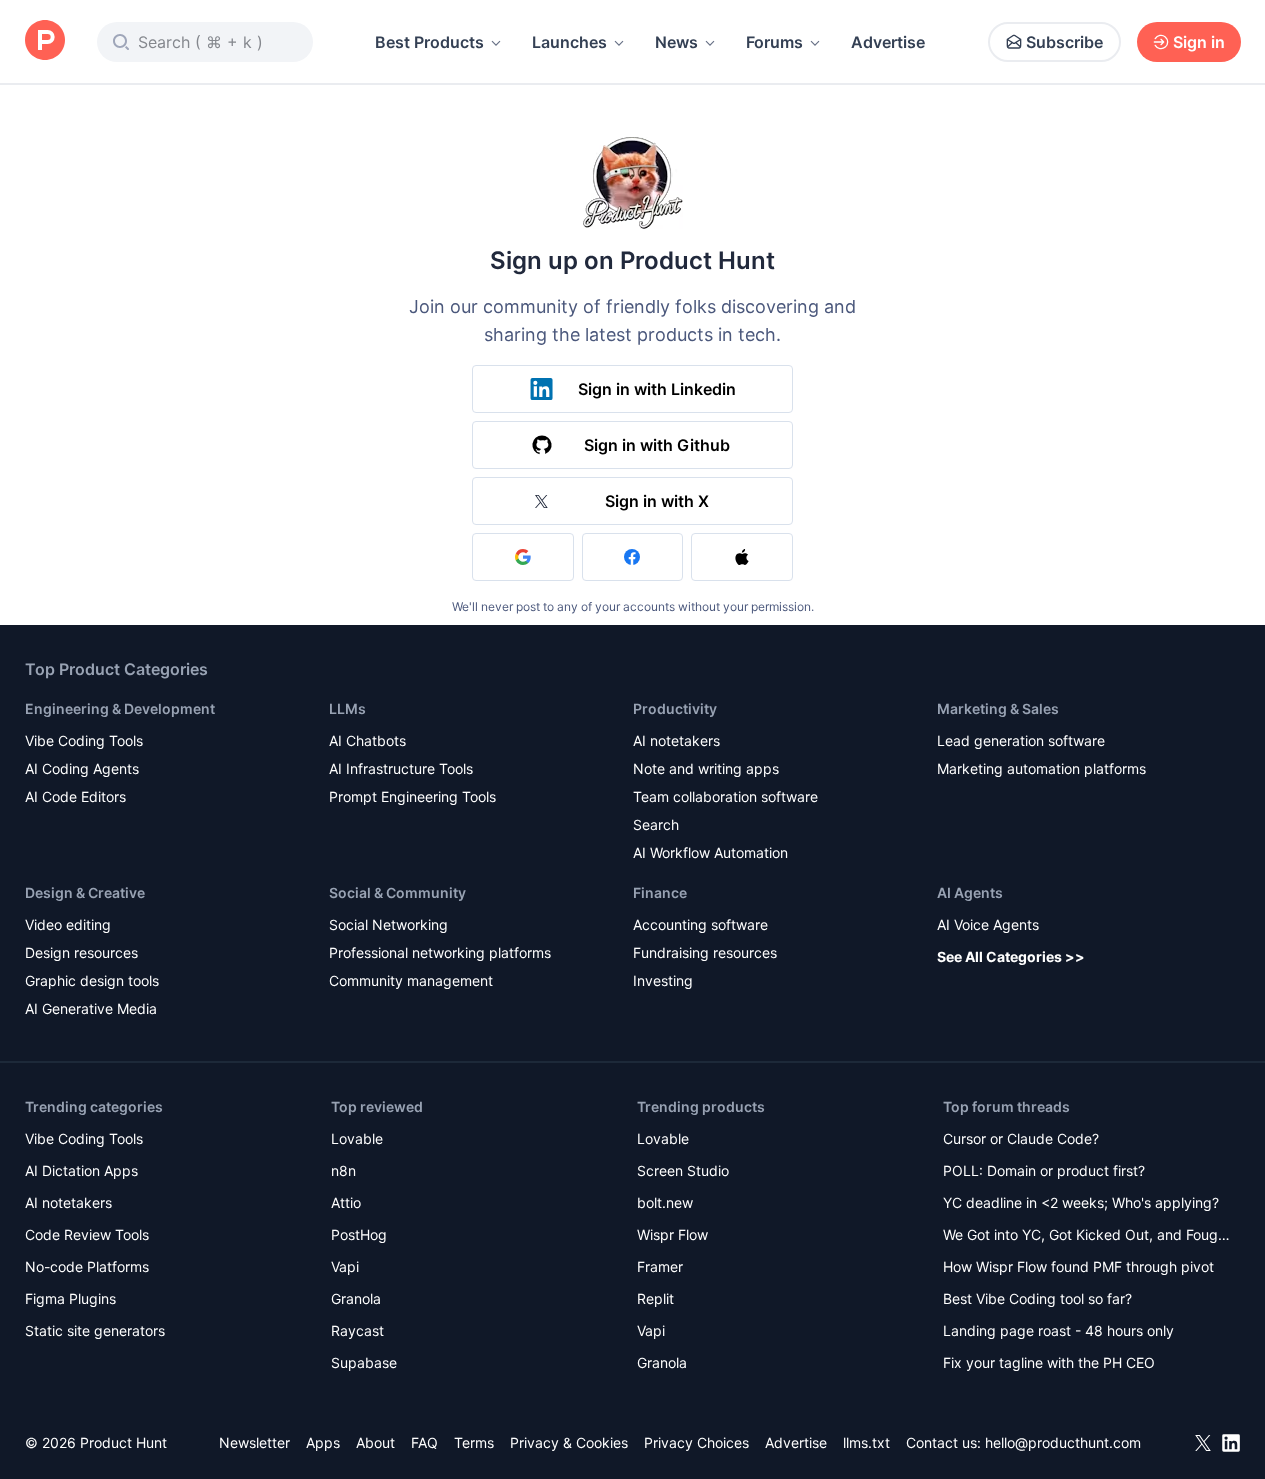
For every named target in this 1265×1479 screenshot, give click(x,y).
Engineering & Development (120, 708)
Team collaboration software (725, 796)
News (676, 42)
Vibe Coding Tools (84, 740)
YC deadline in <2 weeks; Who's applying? (1081, 1202)
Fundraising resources (705, 952)
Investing (663, 980)
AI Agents (970, 892)
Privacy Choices (696, 1442)
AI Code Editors (75, 796)
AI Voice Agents (988, 924)
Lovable (357, 1138)
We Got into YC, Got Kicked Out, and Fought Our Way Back (1087, 1236)
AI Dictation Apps (81, 1170)
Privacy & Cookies (569, 1442)
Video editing (68, 924)
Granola (356, 1298)
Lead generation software (1021, 740)
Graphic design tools (92, 980)
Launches (569, 42)
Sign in (1199, 42)
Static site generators (95, 1330)
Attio (346, 1202)
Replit (655, 1298)
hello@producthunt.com (1063, 1442)
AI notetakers (676, 740)
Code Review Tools (87, 1234)
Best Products (429, 42)
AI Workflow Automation (710, 852)
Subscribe (1064, 42)
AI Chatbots (367, 740)
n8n (343, 1170)
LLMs (347, 708)
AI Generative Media (91, 1008)
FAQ (424, 1442)
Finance (660, 892)
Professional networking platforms (440, 952)
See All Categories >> (1011, 956)
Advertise (888, 42)
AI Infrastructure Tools (401, 768)
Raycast (357, 1330)
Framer (660, 1266)
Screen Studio (683, 1170)
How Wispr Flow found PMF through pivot (1078, 1266)
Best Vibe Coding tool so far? (1037, 1298)
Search (656, 824)
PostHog (359, 1234)
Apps (323, 1442)
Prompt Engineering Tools (412, 796)
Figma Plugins (70, 1298)
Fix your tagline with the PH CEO (1049, 1362)
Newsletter (254, 1442)
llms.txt (866, 1442)
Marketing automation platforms (1041, 768)
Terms (474, 1442)
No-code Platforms (87, 1266)
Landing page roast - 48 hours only (1058, 1330)
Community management (411, 980)
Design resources (81, 952)
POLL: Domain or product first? (1044, 1170)
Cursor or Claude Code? (1021, 1138)
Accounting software (700, 924)
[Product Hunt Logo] (45, 41)
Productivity (675, 708)
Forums (774, 42)
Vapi (345, 1266)
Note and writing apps (706, 768)
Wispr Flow (672, 1234)
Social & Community (397, 892)
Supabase (364, 1362)
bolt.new (665, 1202)
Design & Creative (85, 892)
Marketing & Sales (998, 708)
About (375, 1442)
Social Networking (388, 924)
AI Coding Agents (82, 768)
